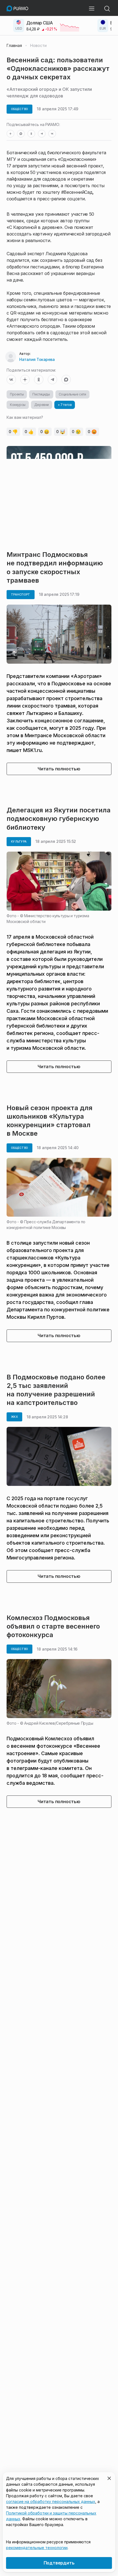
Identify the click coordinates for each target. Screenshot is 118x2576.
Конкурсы (18, 405)
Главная (14, 46)
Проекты (17, 394)
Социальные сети (72, 394)
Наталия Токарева (37, 359)
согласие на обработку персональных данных (51, 2501)
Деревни (42, 405)
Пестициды (41, 394)
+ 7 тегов (65, 405)
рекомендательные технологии (37, 2548)
